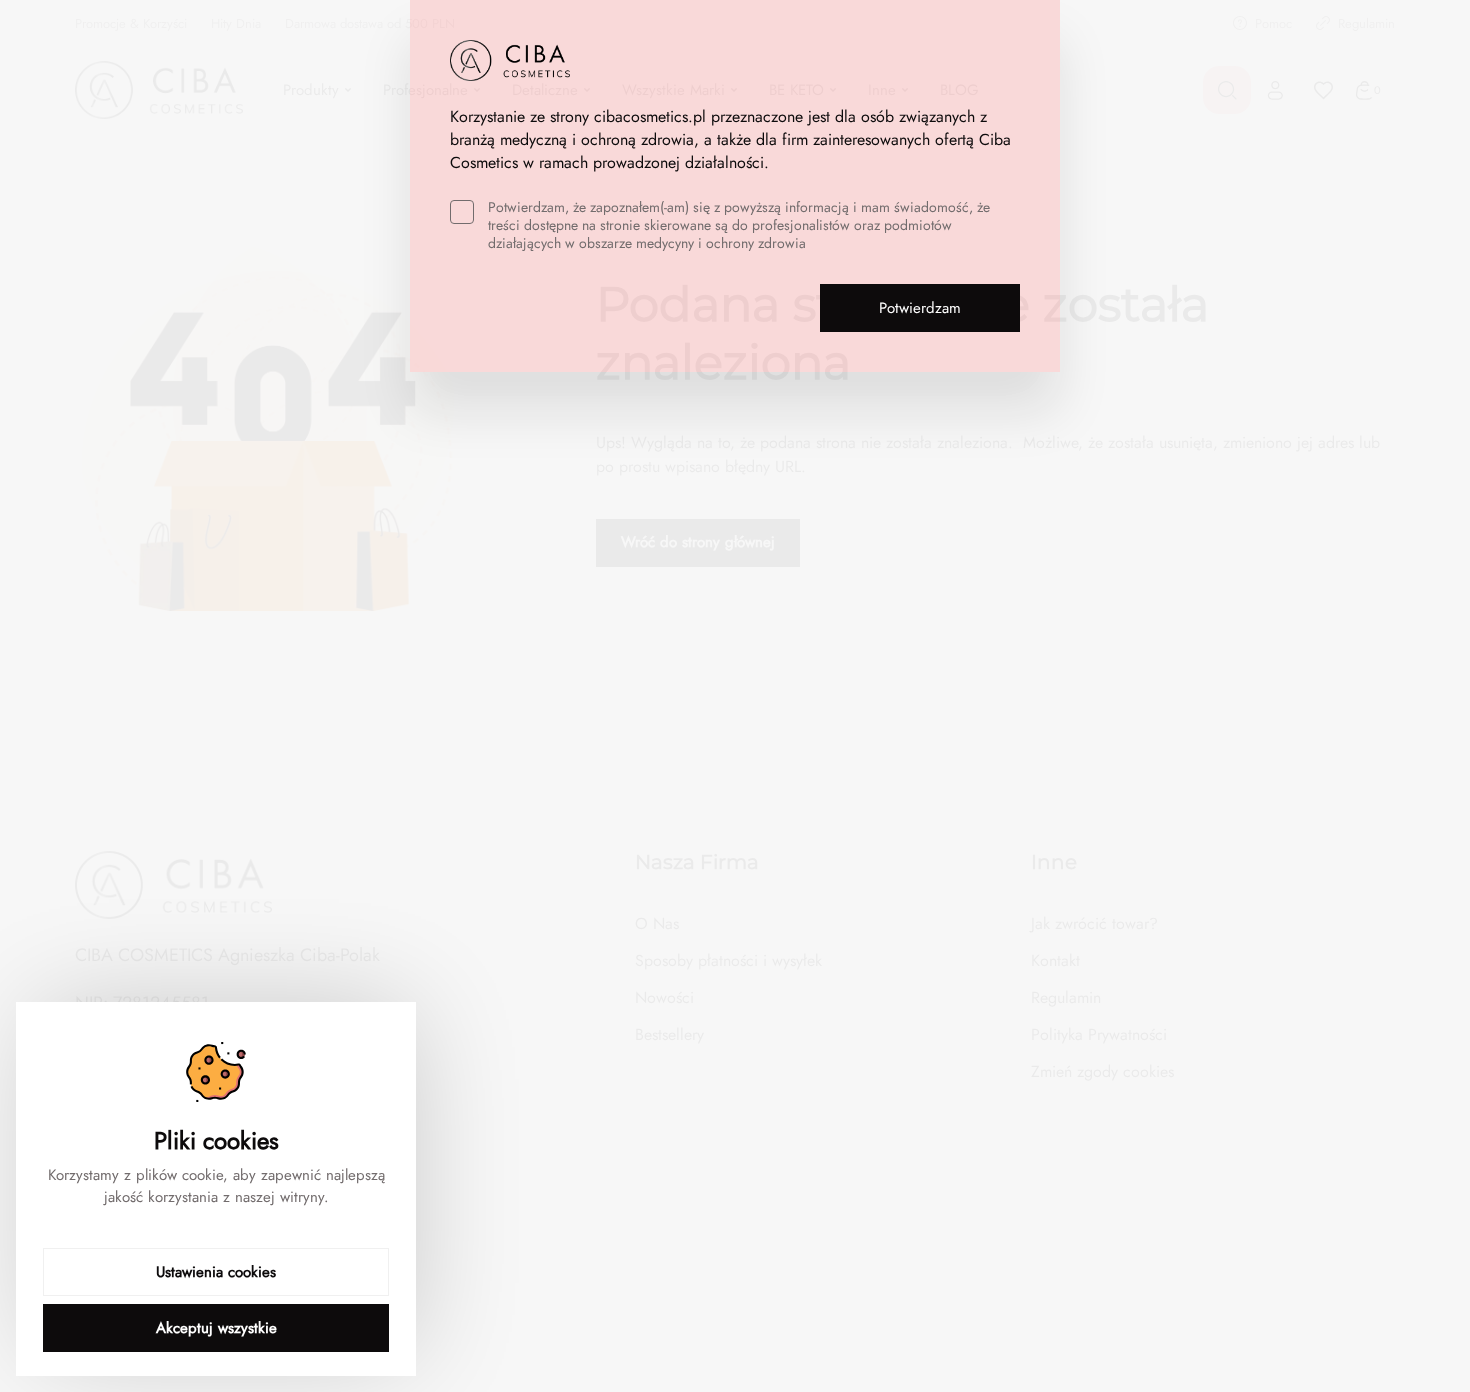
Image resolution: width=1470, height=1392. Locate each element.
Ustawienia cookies (216, 1272)
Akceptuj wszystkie (216, 1328)
